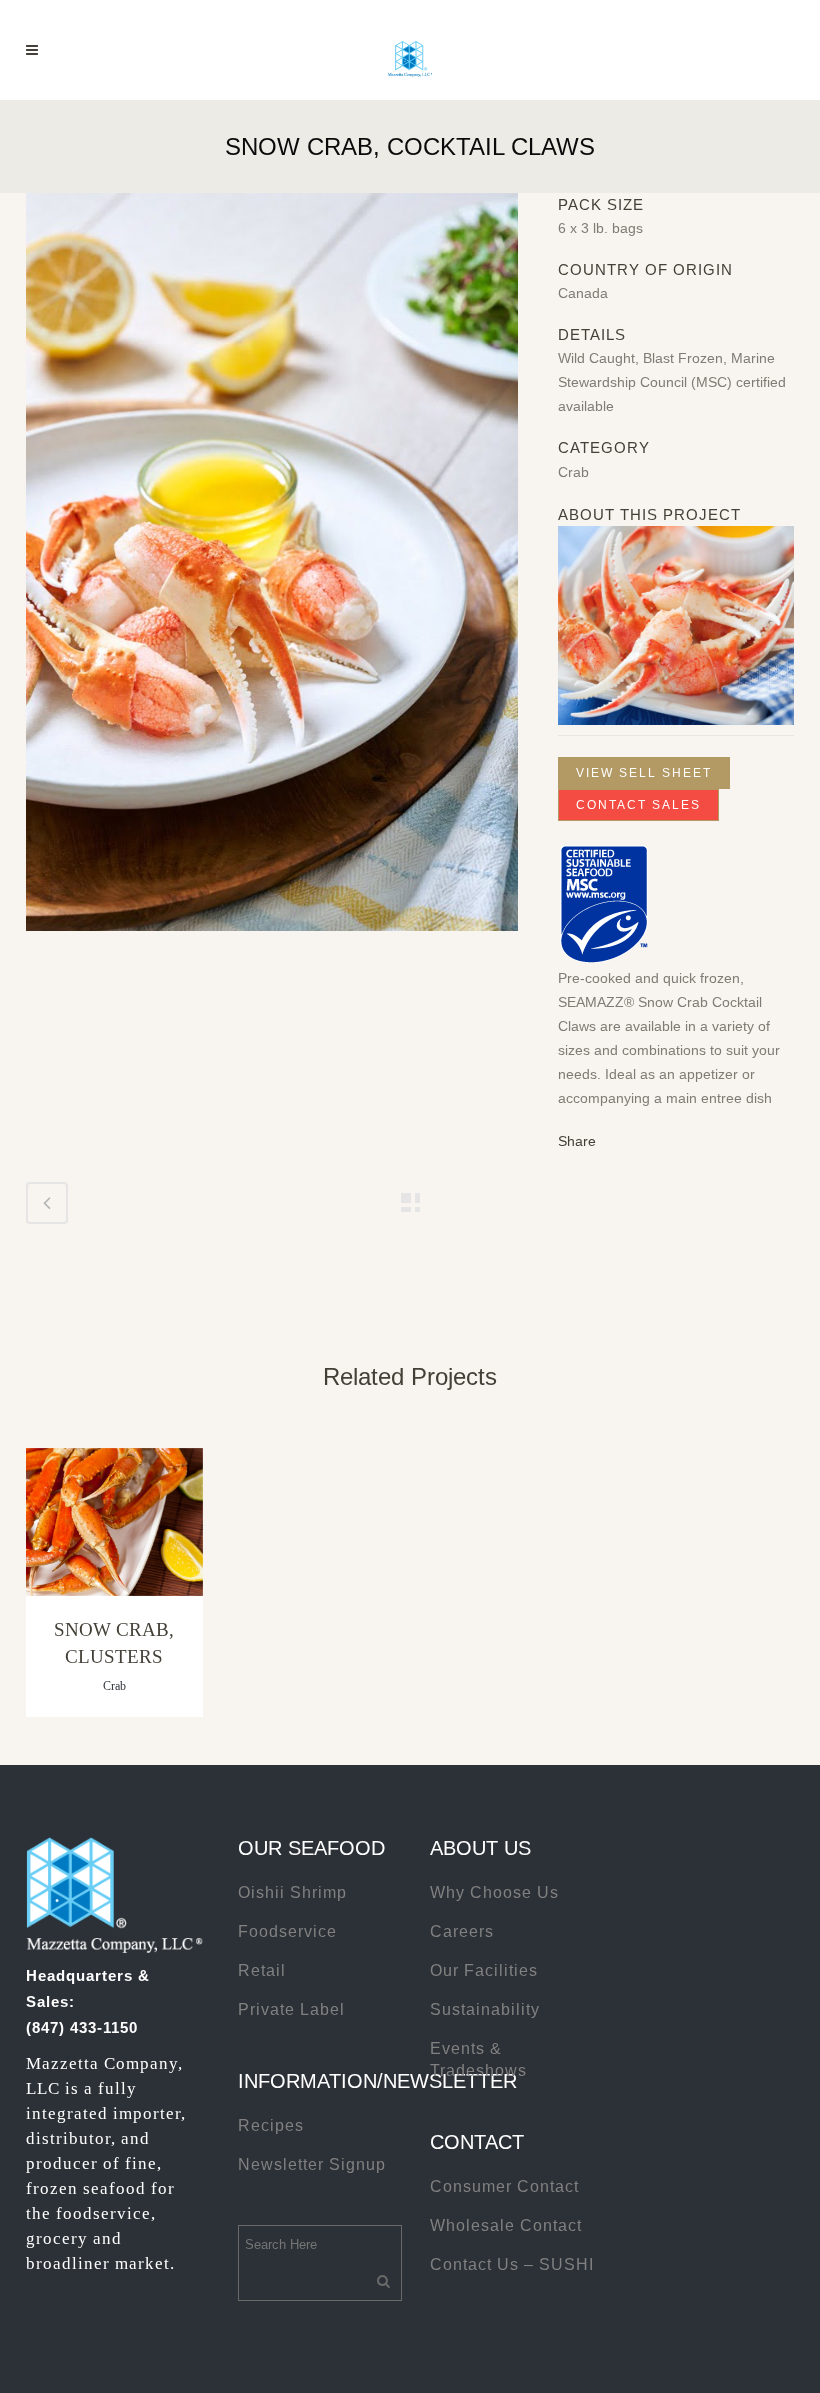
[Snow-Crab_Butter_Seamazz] (272, 570)
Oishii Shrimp (292, 1892)
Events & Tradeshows (478, 2059)
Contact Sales (638, 805)
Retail (262, 1970)
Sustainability (485, 2009)
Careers (462, 1931)
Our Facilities (484, 1970)
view (114, 1524)
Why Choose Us (494, 1892)
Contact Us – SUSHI (512, 2264)
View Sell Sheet (644, 773)
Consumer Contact (504, 2186)
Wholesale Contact (506, 2225)
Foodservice (287, 1931)
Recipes (271, 2125)
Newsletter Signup (312, 2164)
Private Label (291, 2009)
